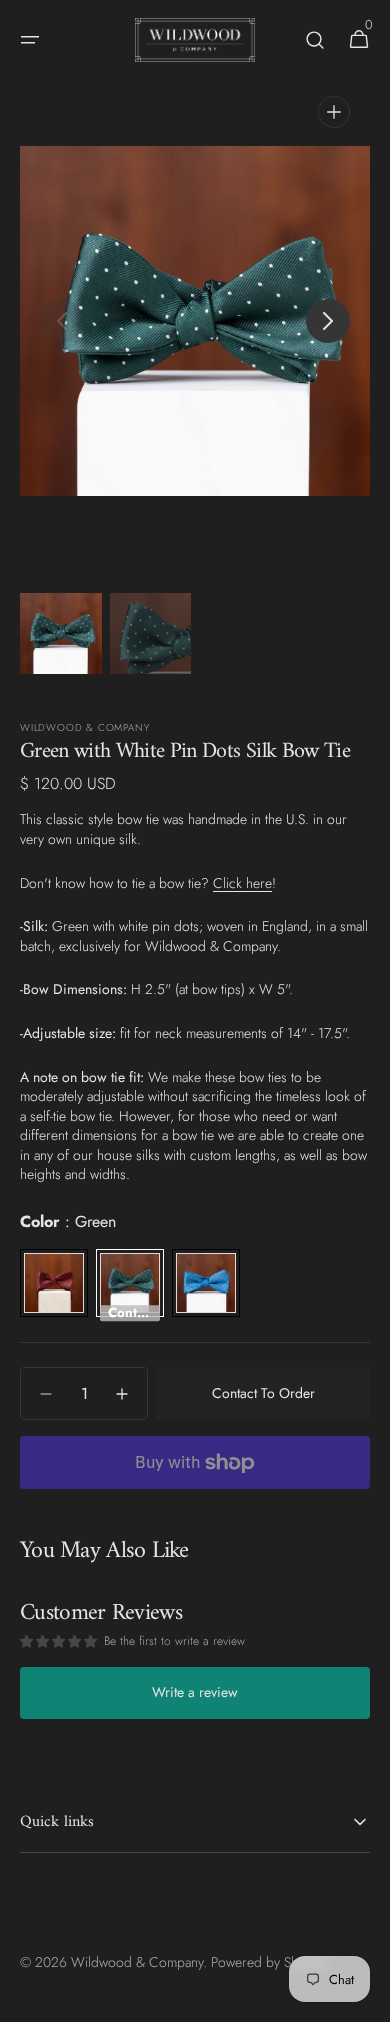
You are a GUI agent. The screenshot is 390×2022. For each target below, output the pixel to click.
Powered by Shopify (269, 1962)
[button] (30, 40)
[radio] (54, 1283)
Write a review (195, 1692)
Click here (242, 883)
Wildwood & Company (137, 1962)
